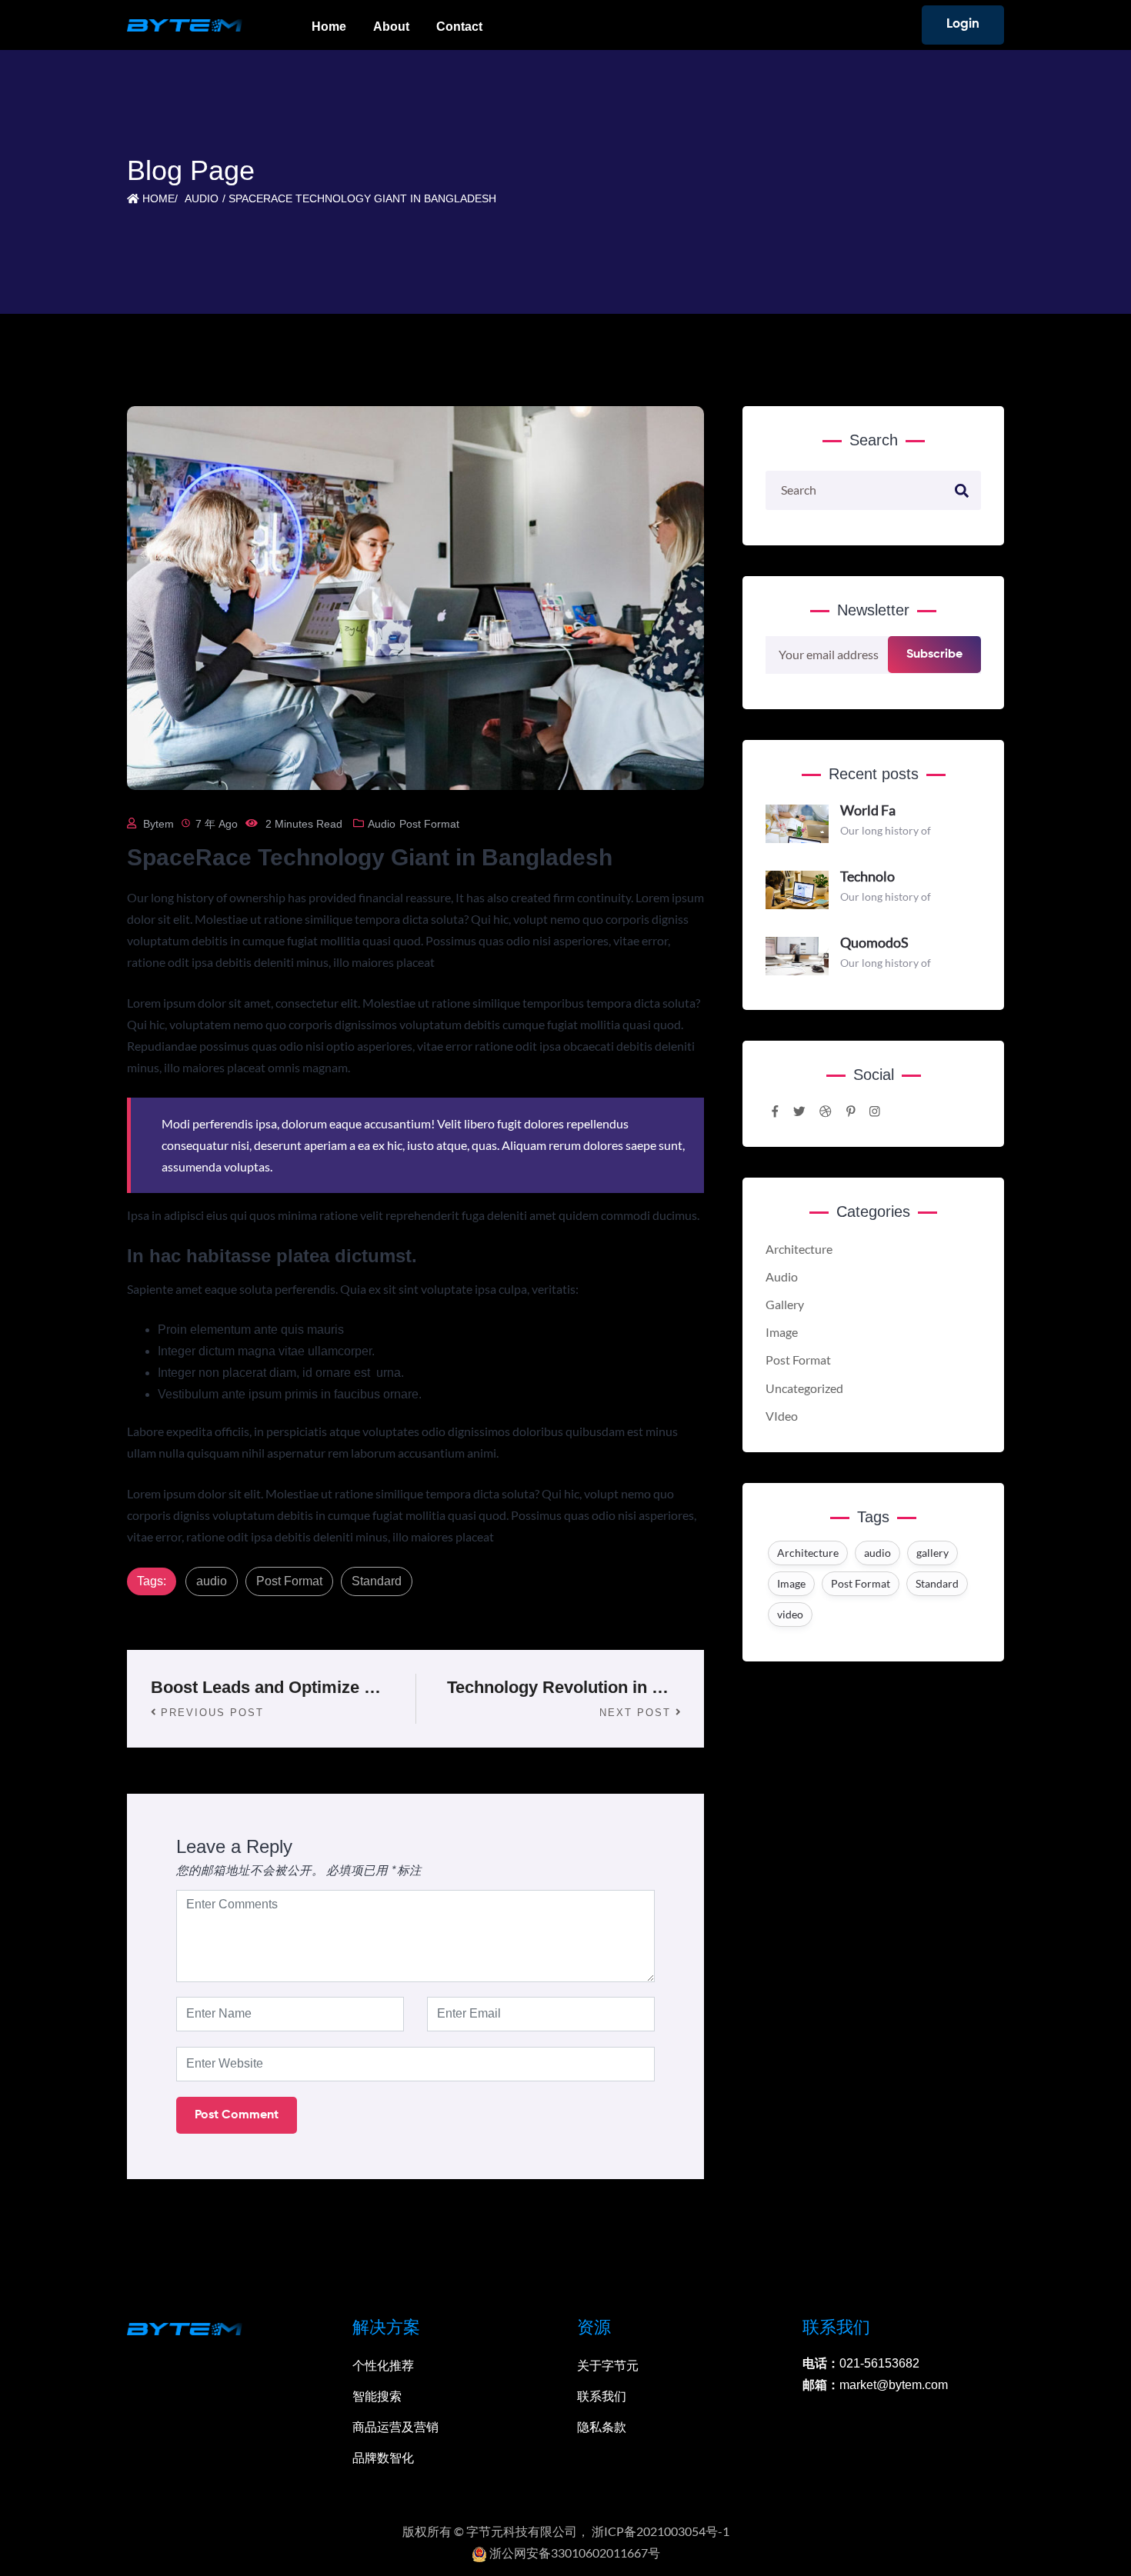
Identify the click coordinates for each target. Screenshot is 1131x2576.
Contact (459, 27)
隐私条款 (602, 2427)
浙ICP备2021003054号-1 (661, 2531)
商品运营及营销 (395, 2427)
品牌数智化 (383, 2458)
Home (329, 27)
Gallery (785, 1305)
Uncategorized (804, 1388)
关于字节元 (608, 2366)
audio (212, 1581)
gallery (932, 1553)
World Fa (868, 810)
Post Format (429, 824)
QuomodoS (874, 942)
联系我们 (602, 2396)
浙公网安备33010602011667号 (574, 2553)
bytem (158, 824)
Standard (377, 1581)
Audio (202, 198)
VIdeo (782, 1416)
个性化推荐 (383, 2366)
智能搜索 (377, 2396)
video (790, 1614)
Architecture (799, 1249)
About (391, 27)
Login (963, 24)
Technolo (867, 876)
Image (782, 1332)
